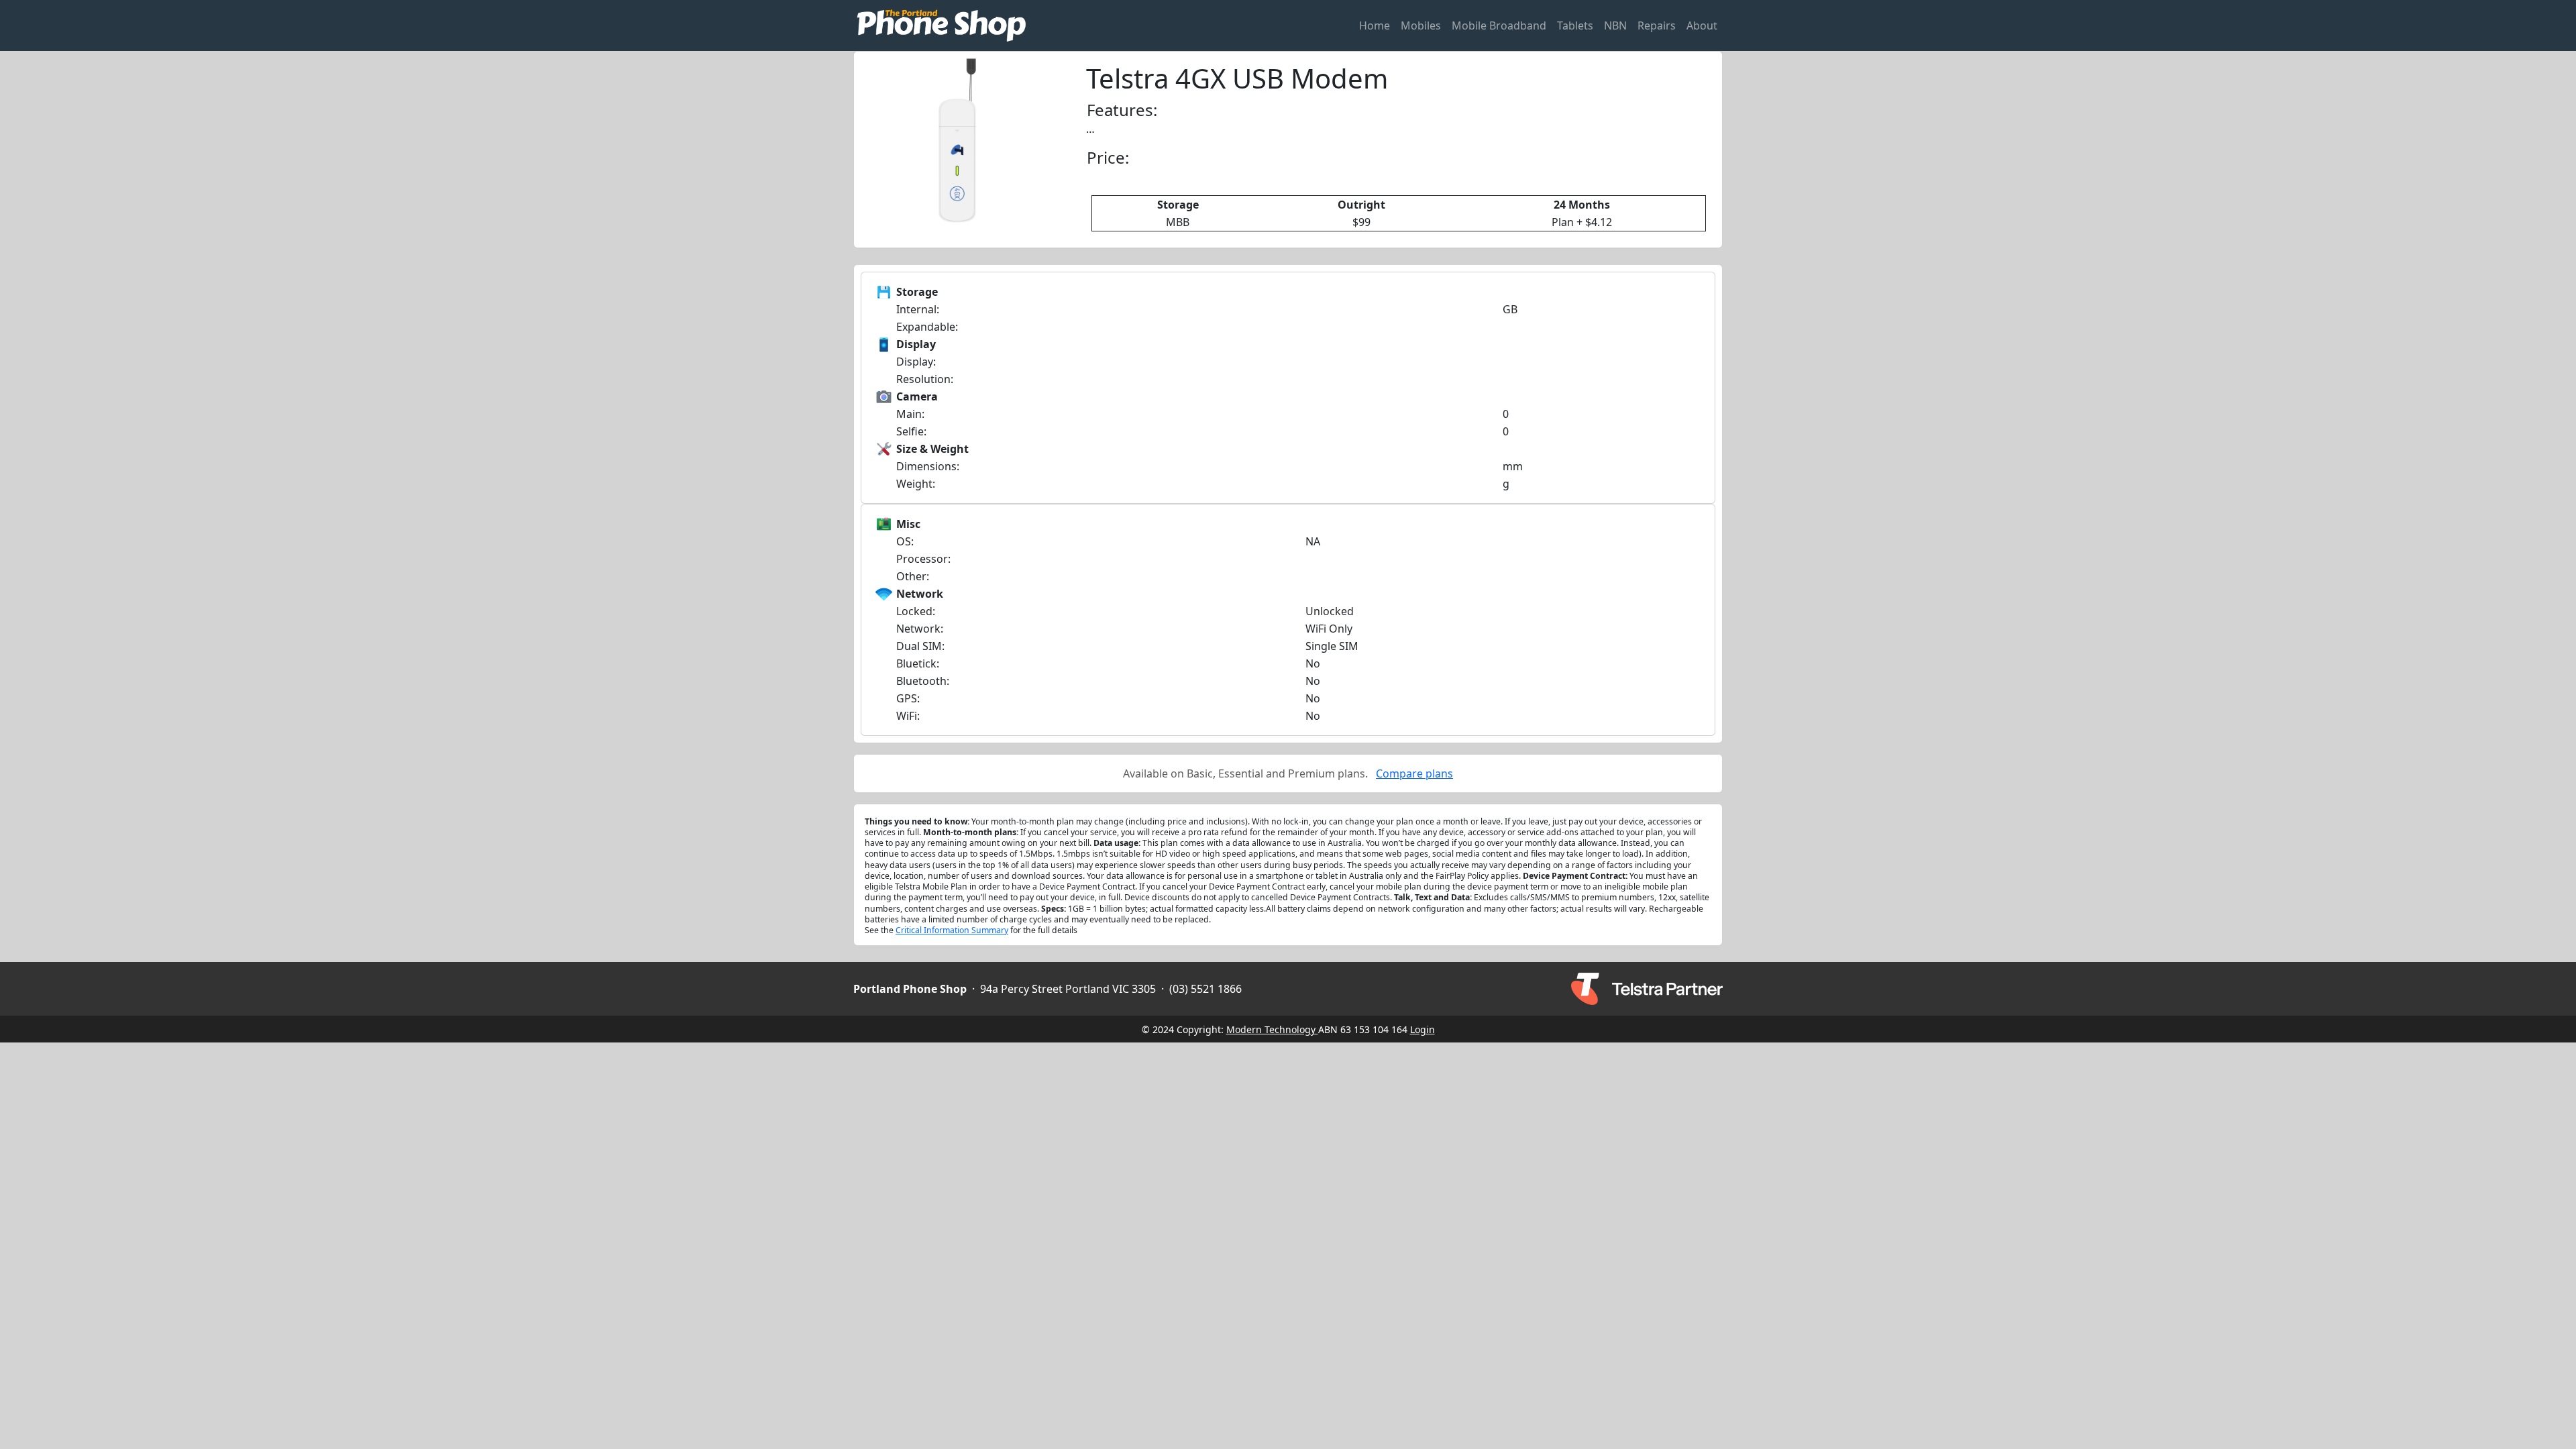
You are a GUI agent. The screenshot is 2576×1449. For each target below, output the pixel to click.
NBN (1615, 25)
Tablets (1575, 25)
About (1702, 25)
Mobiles (1421, 25)
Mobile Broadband (1499, 25)
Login (1423, 1029)
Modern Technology (1272, 1029)
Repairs (1657, 25)
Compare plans (1414, 773)
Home (1375, 25)
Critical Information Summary (952, 930)
